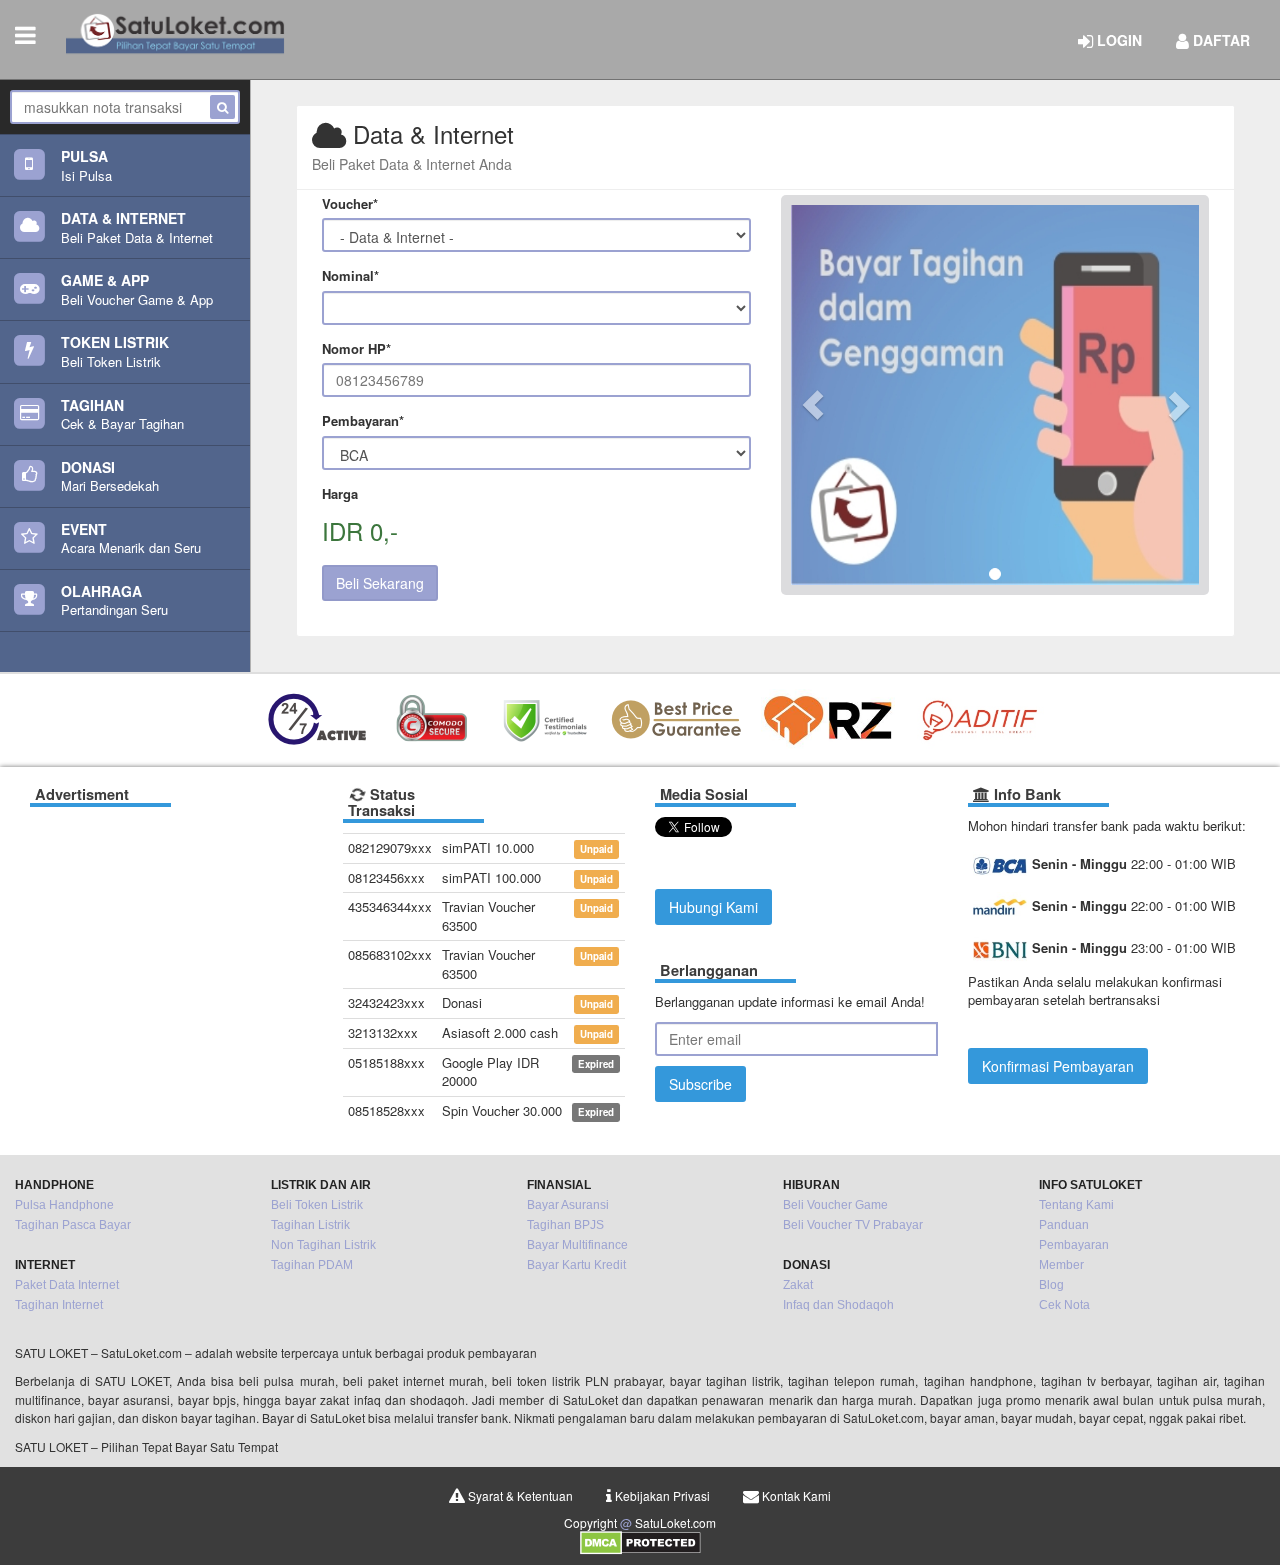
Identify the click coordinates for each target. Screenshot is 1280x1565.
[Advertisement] (171, 942)
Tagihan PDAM (312, 1265)
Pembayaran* (363, 421)
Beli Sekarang (380, 583)
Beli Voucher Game (835, 1205)
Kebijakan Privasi (661, 1495)
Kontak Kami (795, 1495)
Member (1061, 1265)
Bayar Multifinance (577, 1245)
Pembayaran (1074, 1245)
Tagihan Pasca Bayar (73, 1225)
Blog (1051, 1285)
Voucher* (350, 204)
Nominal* (350, 276)
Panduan (1064, 1225)
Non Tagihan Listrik (323, 1245)
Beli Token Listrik (317, 1205)
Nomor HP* (356, 349)
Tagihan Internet (59, 1305)
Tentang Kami (1076, 1205)
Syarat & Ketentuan (519, 1495)
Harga (340, 494)
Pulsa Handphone (64, 1205)
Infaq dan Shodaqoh (838, 1305)
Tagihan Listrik (310, 1225)
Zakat (798, 1285)
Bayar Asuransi (568, 1205)
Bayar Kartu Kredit (576, 1265)
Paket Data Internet (67, 1285)
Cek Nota (1064, 1305)
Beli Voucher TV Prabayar (853, 1225)
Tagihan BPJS (565, 1225)
